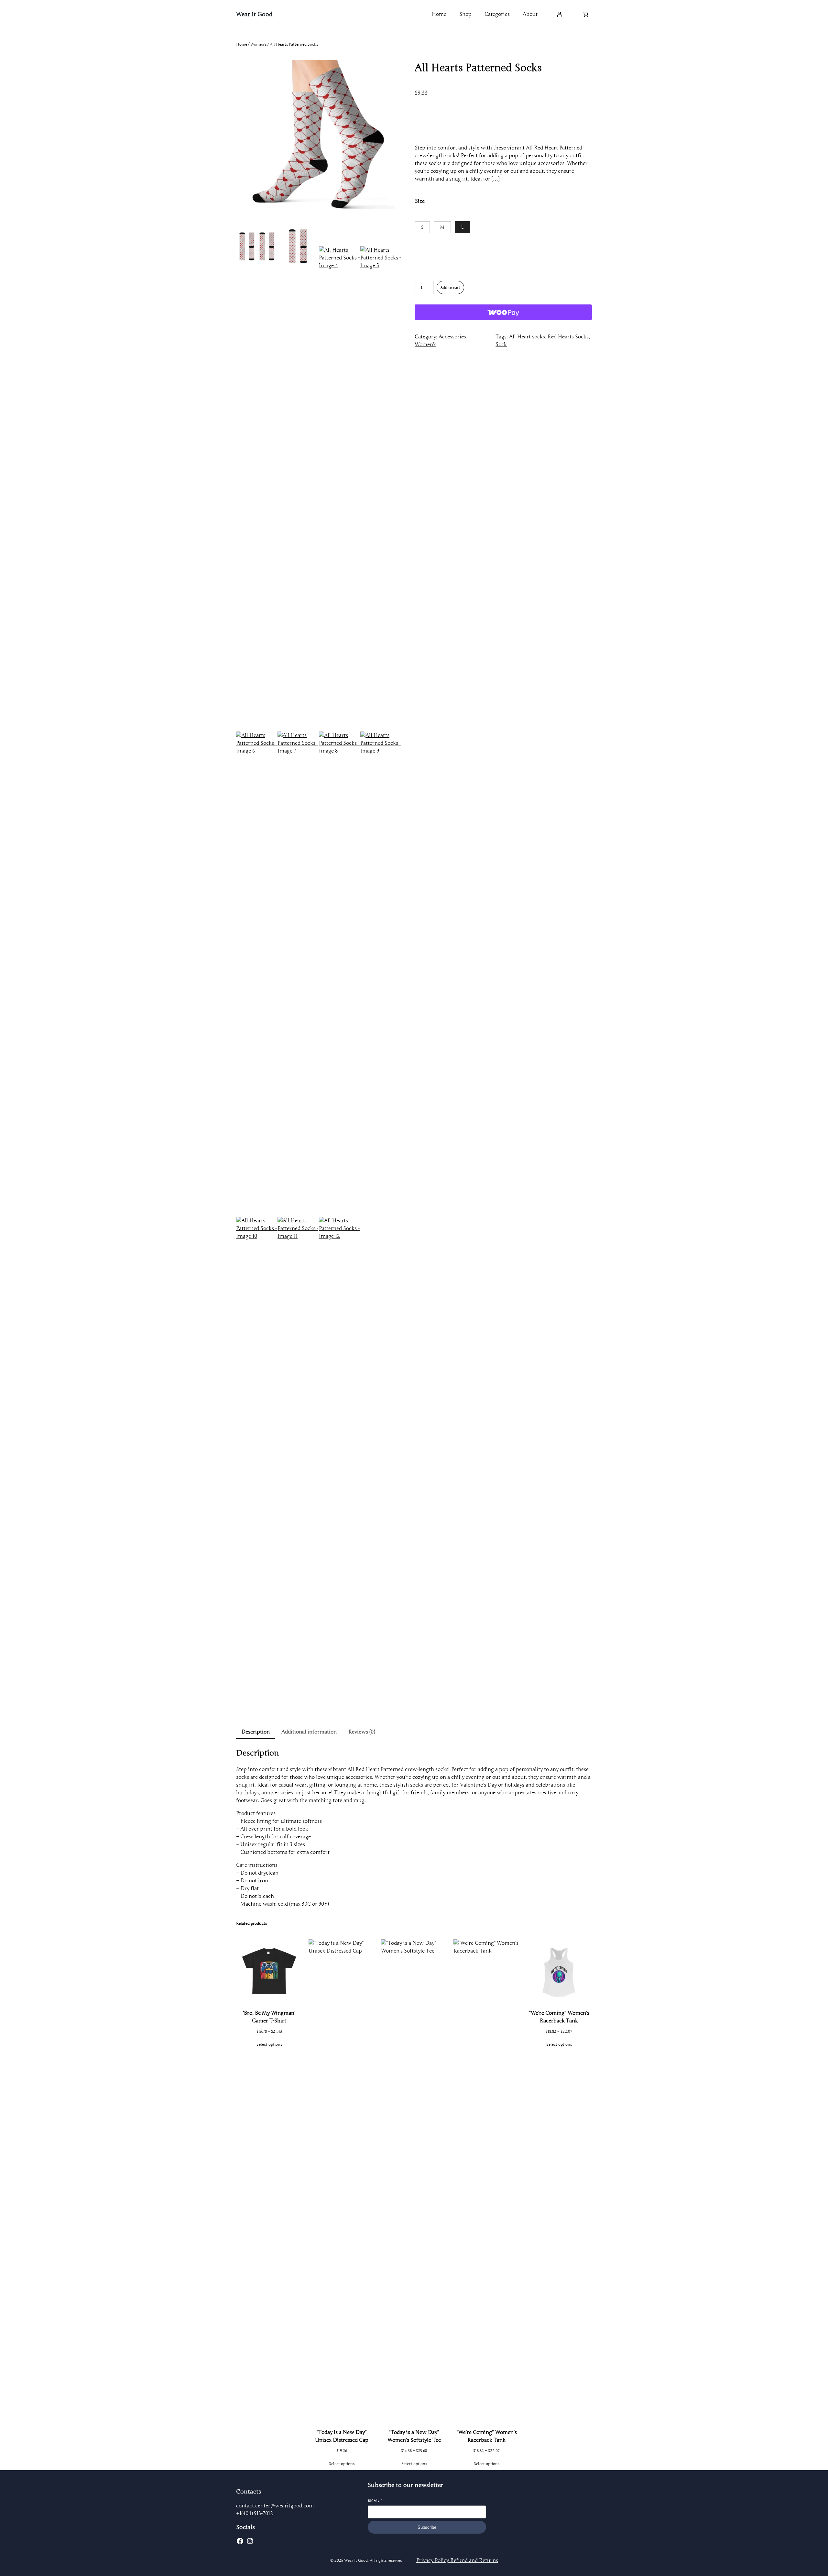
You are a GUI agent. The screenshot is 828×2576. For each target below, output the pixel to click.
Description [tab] (256, 1732)
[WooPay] (503, 312)
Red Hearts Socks (568, 337)
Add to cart (450, 287)
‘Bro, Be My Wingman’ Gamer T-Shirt (269, 2017)
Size (420, 201)
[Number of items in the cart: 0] (585, 14)
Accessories (452, 337)
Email (375, 2500)
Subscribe (427, 2527)
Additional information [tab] (309, 1732)
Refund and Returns (474, 2560)
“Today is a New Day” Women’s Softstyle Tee (414, 2436)
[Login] (560, 14)
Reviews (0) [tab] (362, 1732)
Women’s (425, 345)
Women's (258, 44)
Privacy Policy (433, 2560)
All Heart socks (527, 337)
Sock (501, 345)
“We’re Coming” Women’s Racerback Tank (487, 2436)
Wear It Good (254, 14)
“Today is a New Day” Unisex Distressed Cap (342, 2436)
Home (242, 44)
